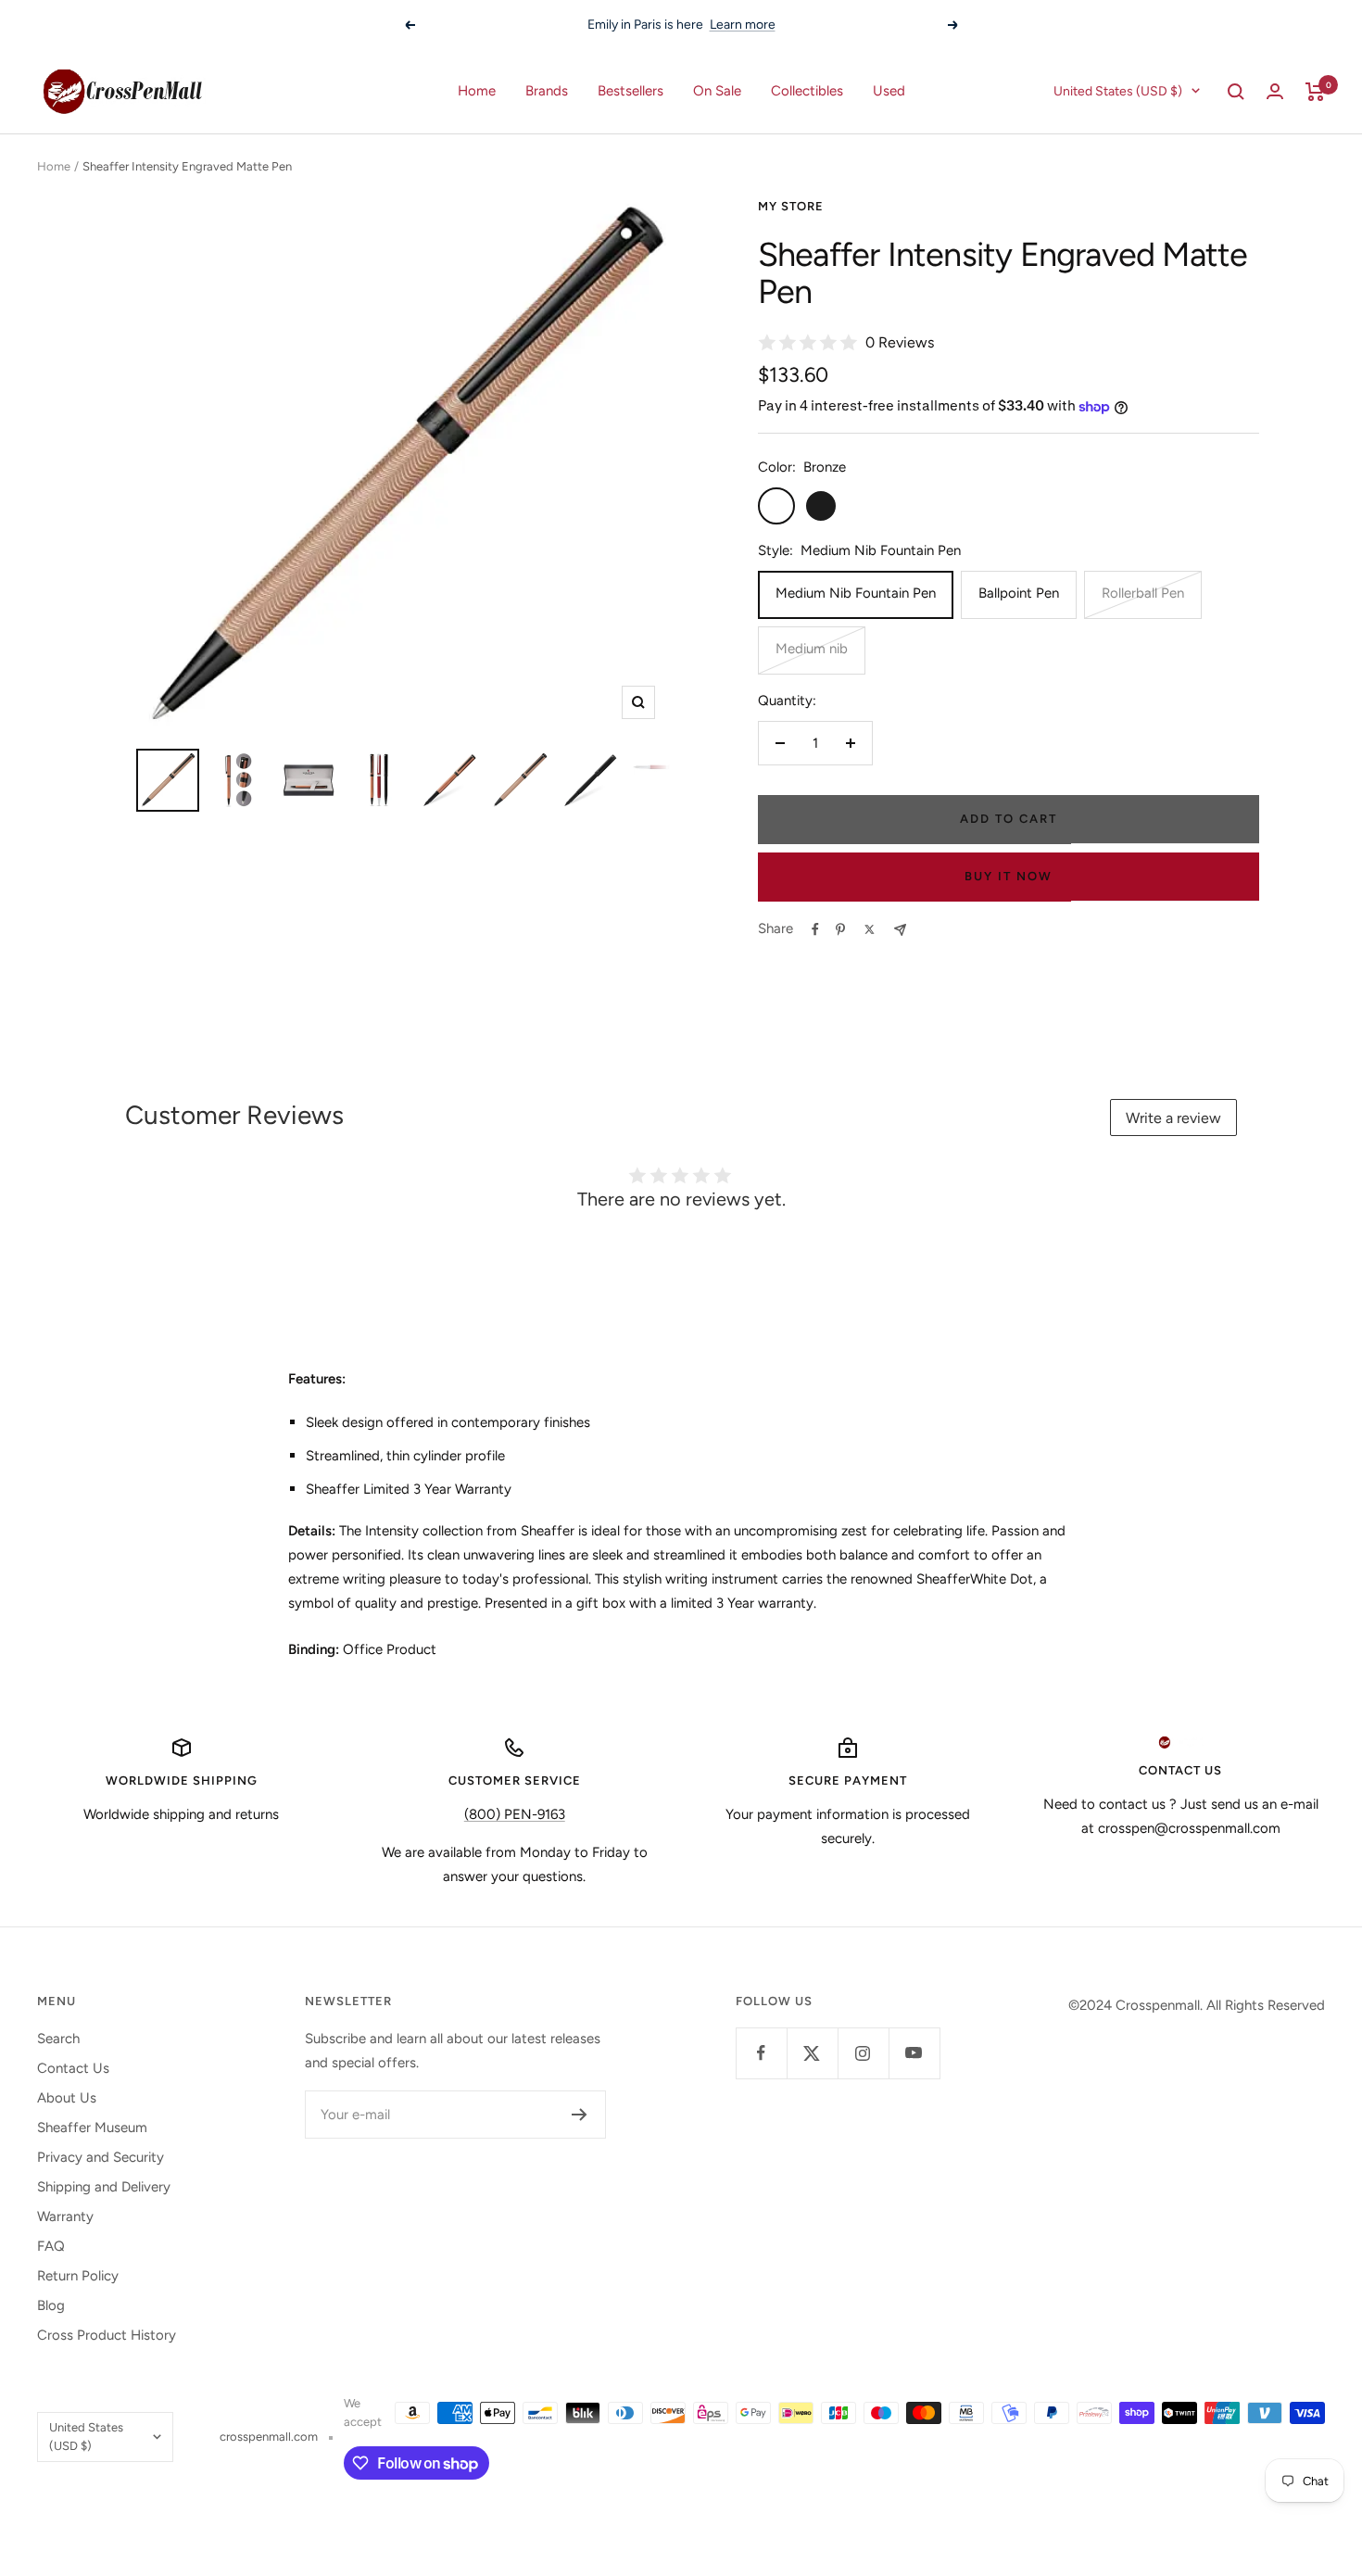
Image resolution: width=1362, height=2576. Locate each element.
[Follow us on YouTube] (914, 2053)
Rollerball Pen (1143, 593)
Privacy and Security (101, 2157)
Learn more (831, 25)
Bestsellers (631, 91)
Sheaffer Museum (92, 2128)
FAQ (51, 2246)
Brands (547, 91)
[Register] (580, 2115)
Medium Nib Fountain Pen (856, 593)
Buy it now (1009, 876)
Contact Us (73, 2068)
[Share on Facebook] (815, 929)
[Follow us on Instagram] (863, 2053)
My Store (791, 206)
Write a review (1173, 1118)
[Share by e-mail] (900, 930)
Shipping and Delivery (104, 2187)
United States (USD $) (1118, 91)
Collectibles (807, 91)
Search (58, 2039)
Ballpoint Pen (1019, 593)
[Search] (1236, 92)
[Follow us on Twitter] (812, 2053)
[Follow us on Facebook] (761, 2053)
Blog (51, 2305)
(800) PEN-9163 (515, 1814)
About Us (67, 2098)
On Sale (717, 91)
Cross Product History (107, 2335)
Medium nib (812, 649)
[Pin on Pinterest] (840, 929)
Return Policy (78, 2276)
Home (477, 91)
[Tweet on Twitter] (870, 929)
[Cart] (1315, 92)
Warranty (65, 2216)
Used (889, 91)
